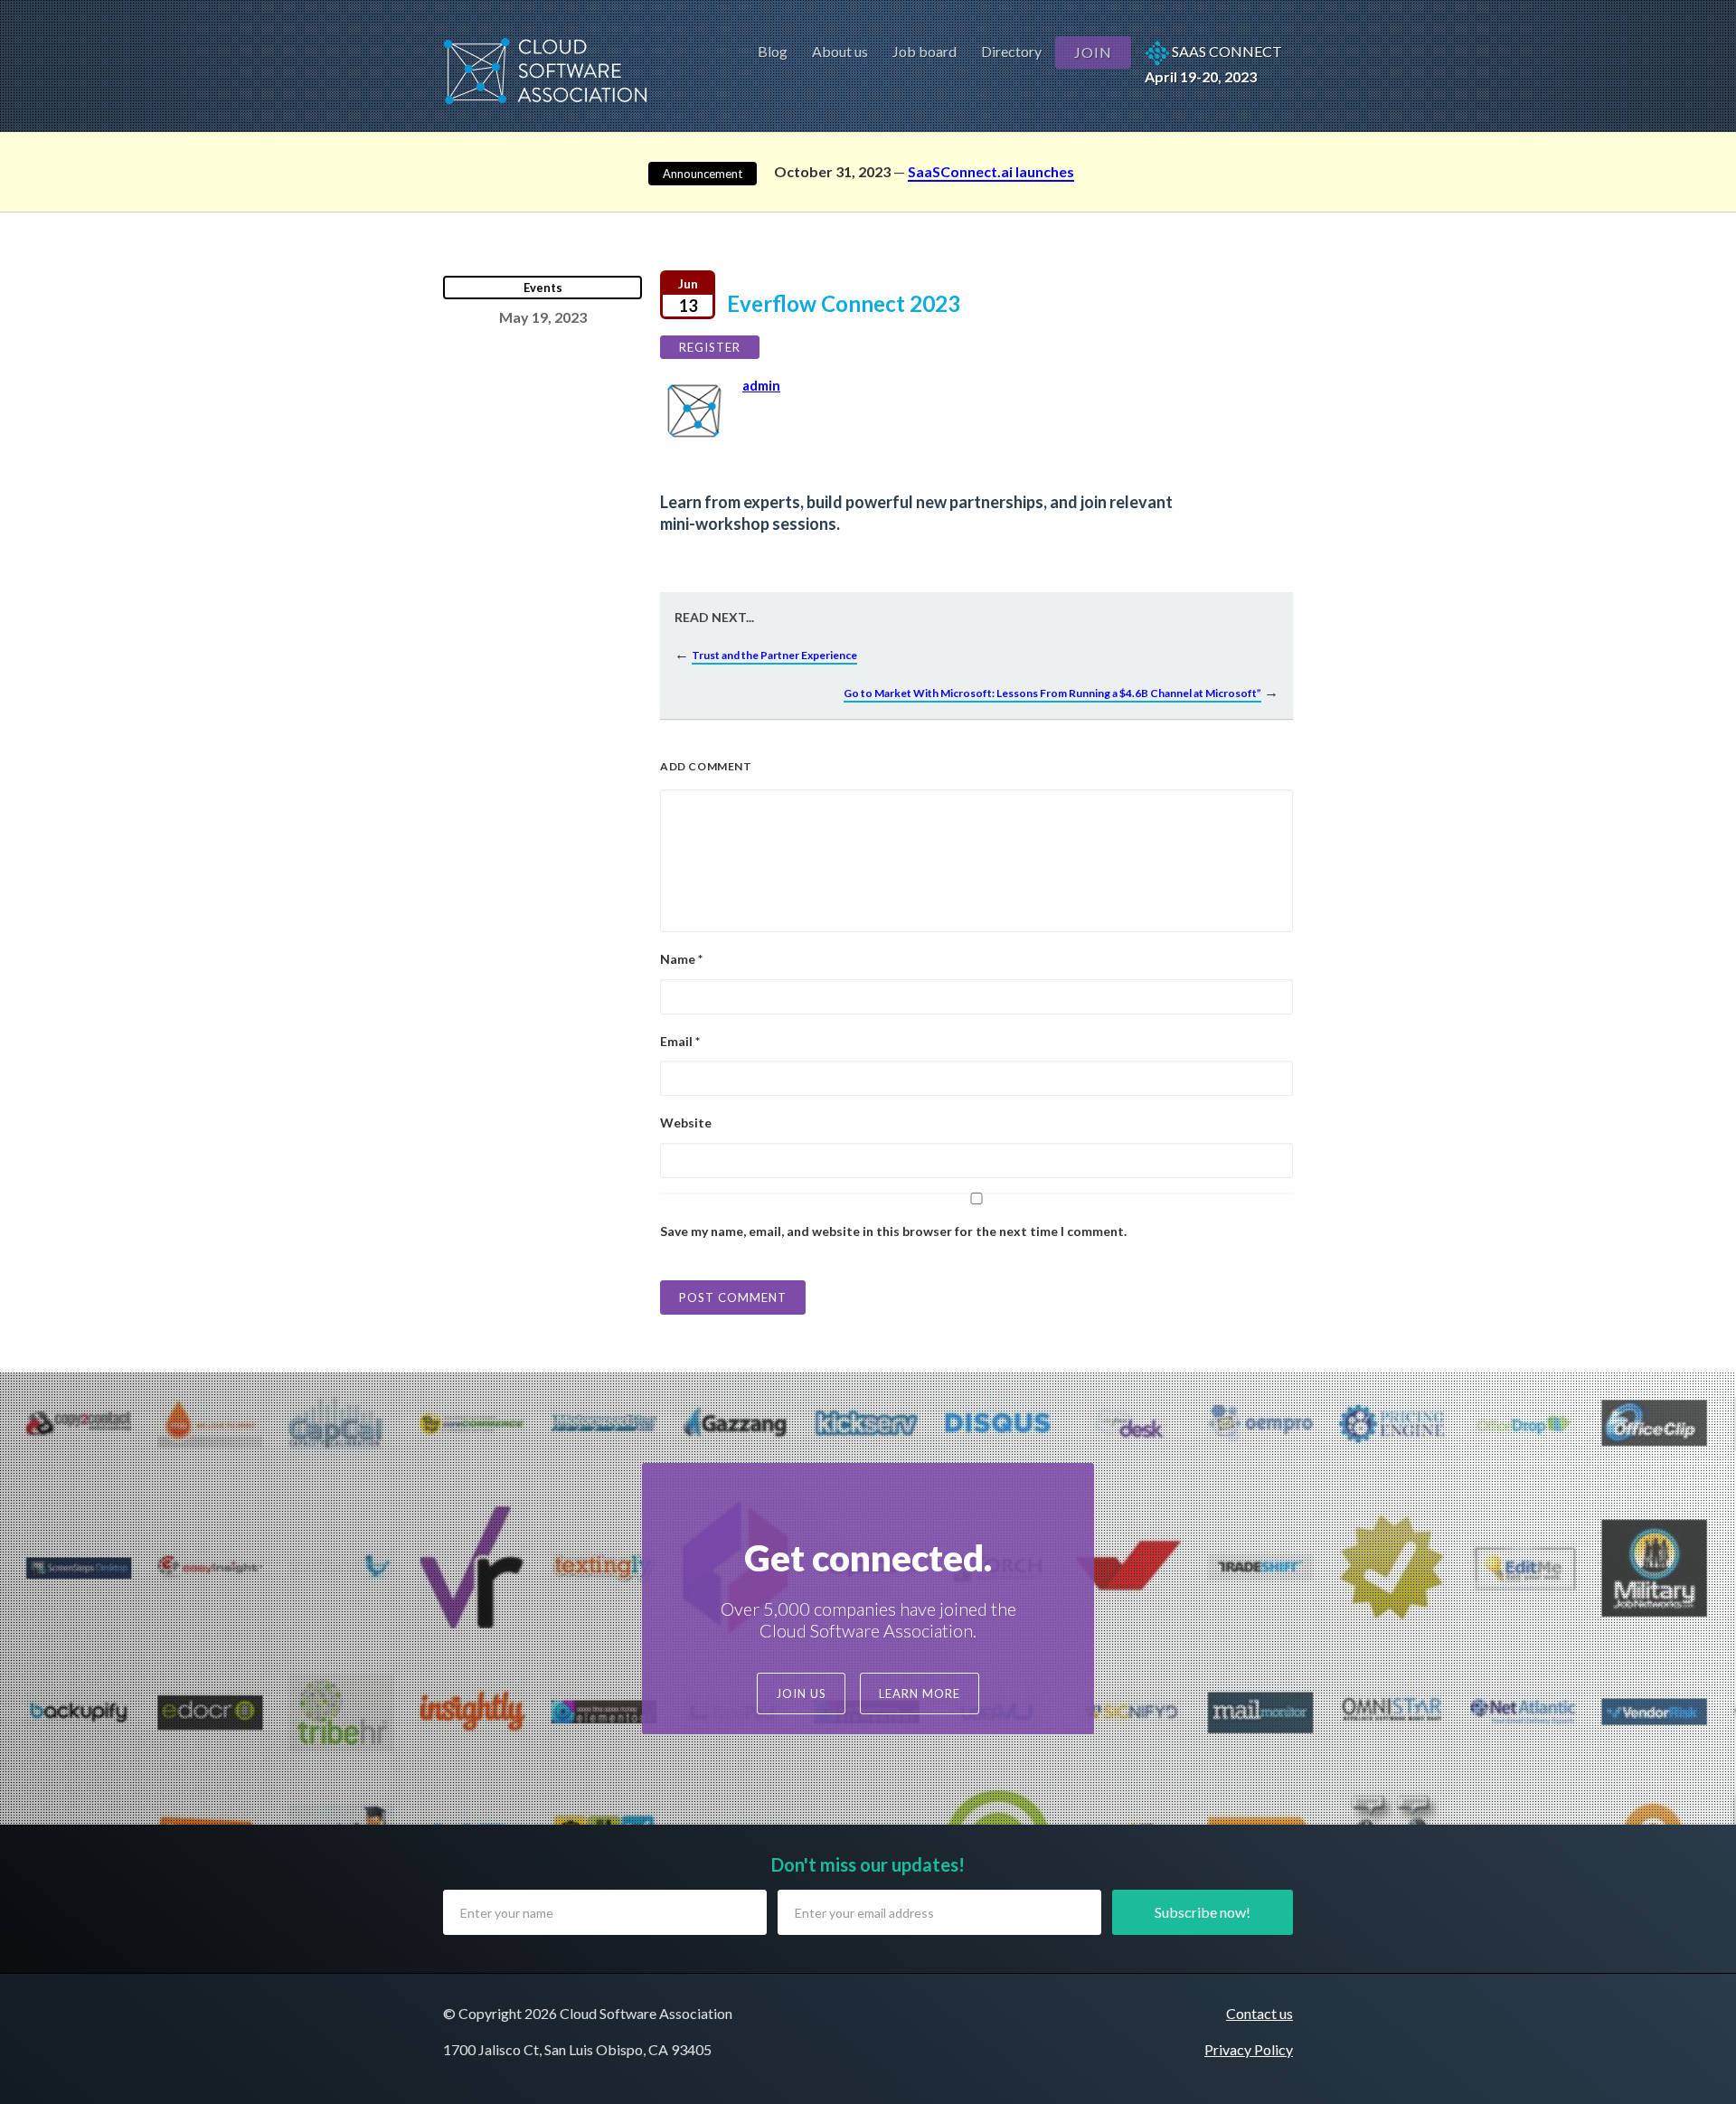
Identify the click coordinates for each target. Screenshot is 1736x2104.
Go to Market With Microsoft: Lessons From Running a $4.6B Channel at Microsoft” (1052, 693)
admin (761, 385)
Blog (773, 51)
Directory (1011, 51)
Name (681, 959)
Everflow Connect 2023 (819, 303)
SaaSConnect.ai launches (991, 171)
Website (686, 1123)
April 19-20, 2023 (1213, 64)
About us (840, 51)
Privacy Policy (1249, 2049)
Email (680, 1041)
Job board (925, 51)
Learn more (920, 1694)
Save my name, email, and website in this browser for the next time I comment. (893, 1231)
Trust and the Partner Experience (774, 655)
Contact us (1260, 2013)
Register (710, 347)
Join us (801, 1694)
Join (1093, 52)
